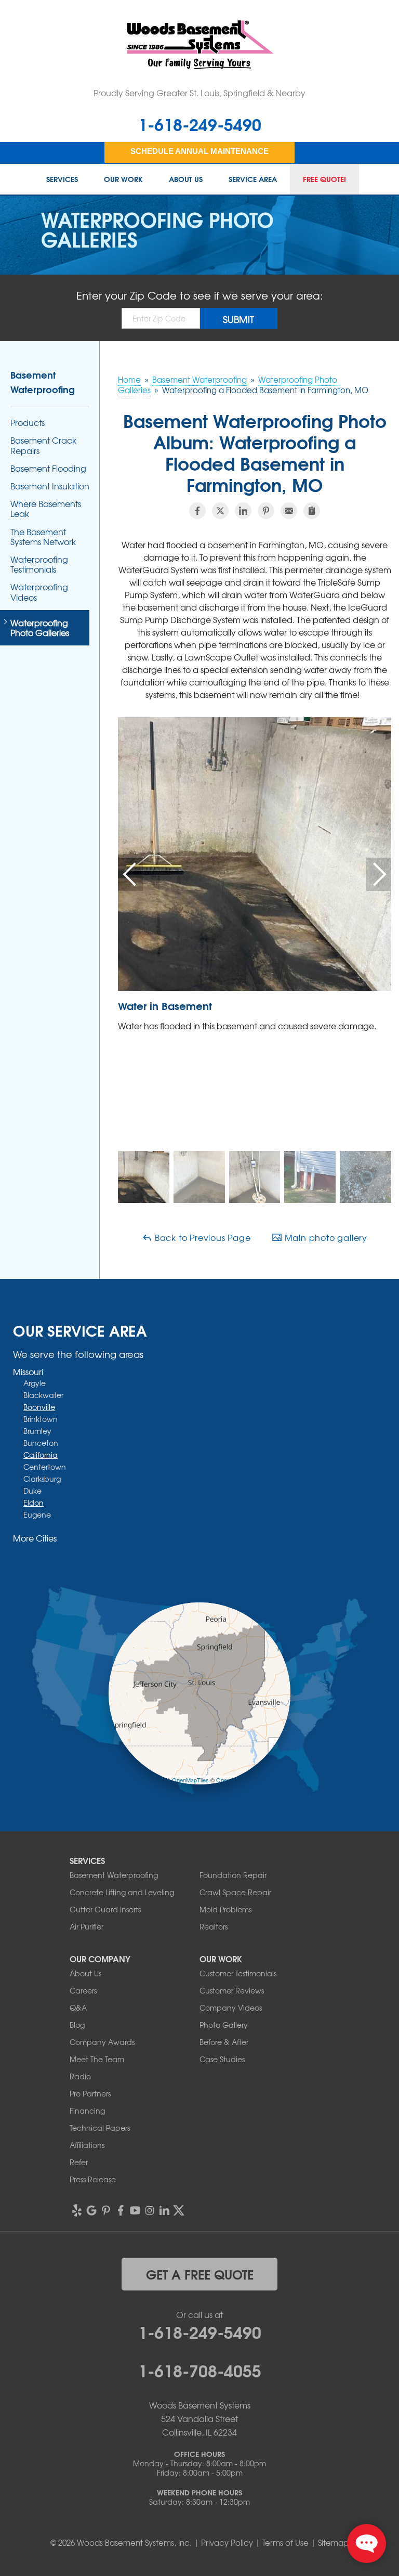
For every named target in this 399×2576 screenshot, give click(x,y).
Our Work (123, 179)
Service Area (253, 179)
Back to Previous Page (202, 1237)
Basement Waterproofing (43, 382)
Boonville (39, 1407)
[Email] (289, 511)
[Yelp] (77, 2210)
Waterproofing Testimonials (39, 564)
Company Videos (231, 2008)
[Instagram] (150, 2210)
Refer (79, 2162)
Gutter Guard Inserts (105, 1909)
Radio (80, 2076)
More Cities (35, 1538)
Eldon (34, 1503)
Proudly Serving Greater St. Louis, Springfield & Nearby (199, 93)
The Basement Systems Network (43, 537)
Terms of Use (285, 2543)
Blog (77, 2025)
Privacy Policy (227, 2543)
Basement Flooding (48, 468)
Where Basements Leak (46, 509)
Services (62, 179)
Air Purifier (87, 1926)
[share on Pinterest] (266, 511)
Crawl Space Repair (235, 1892)
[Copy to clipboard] (312, 511)
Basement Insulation (50, 486)
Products (28, 423)
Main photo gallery (325, 1237)
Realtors (214, 1926)
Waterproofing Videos (39, 592)
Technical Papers (100, 2128)
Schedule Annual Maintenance (199, 151)
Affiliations (87, 2145)
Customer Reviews (232, 1990)
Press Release (93, 2179)
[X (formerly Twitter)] (179, 2210)
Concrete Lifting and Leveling (122, 1892)
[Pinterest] (106, 2210)
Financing (87, 2111)
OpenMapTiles (190, 1780)
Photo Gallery (224, 2025)
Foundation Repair (233, 1875)
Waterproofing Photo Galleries (40, 628)
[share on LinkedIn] (243, 511)
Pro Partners (90, 2093)
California (41, 1455)
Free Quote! (324, 179)
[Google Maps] (91, 2210)
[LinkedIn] (164, 2210)
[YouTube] (135, 2210)
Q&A (78, 2008)
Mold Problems (225, 1909)
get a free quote (200, 2274)
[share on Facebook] (197, 511)
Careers (83, 1990)
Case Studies (222, 2059)
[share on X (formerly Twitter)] (220, 511)
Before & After (224, 2042)
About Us (186, 179)
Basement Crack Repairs (43, 445)
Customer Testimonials (238, 1973)
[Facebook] (121, 2210)
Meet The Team (97, 2059)
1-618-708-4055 (200, 2370)
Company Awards (102, 2042)
